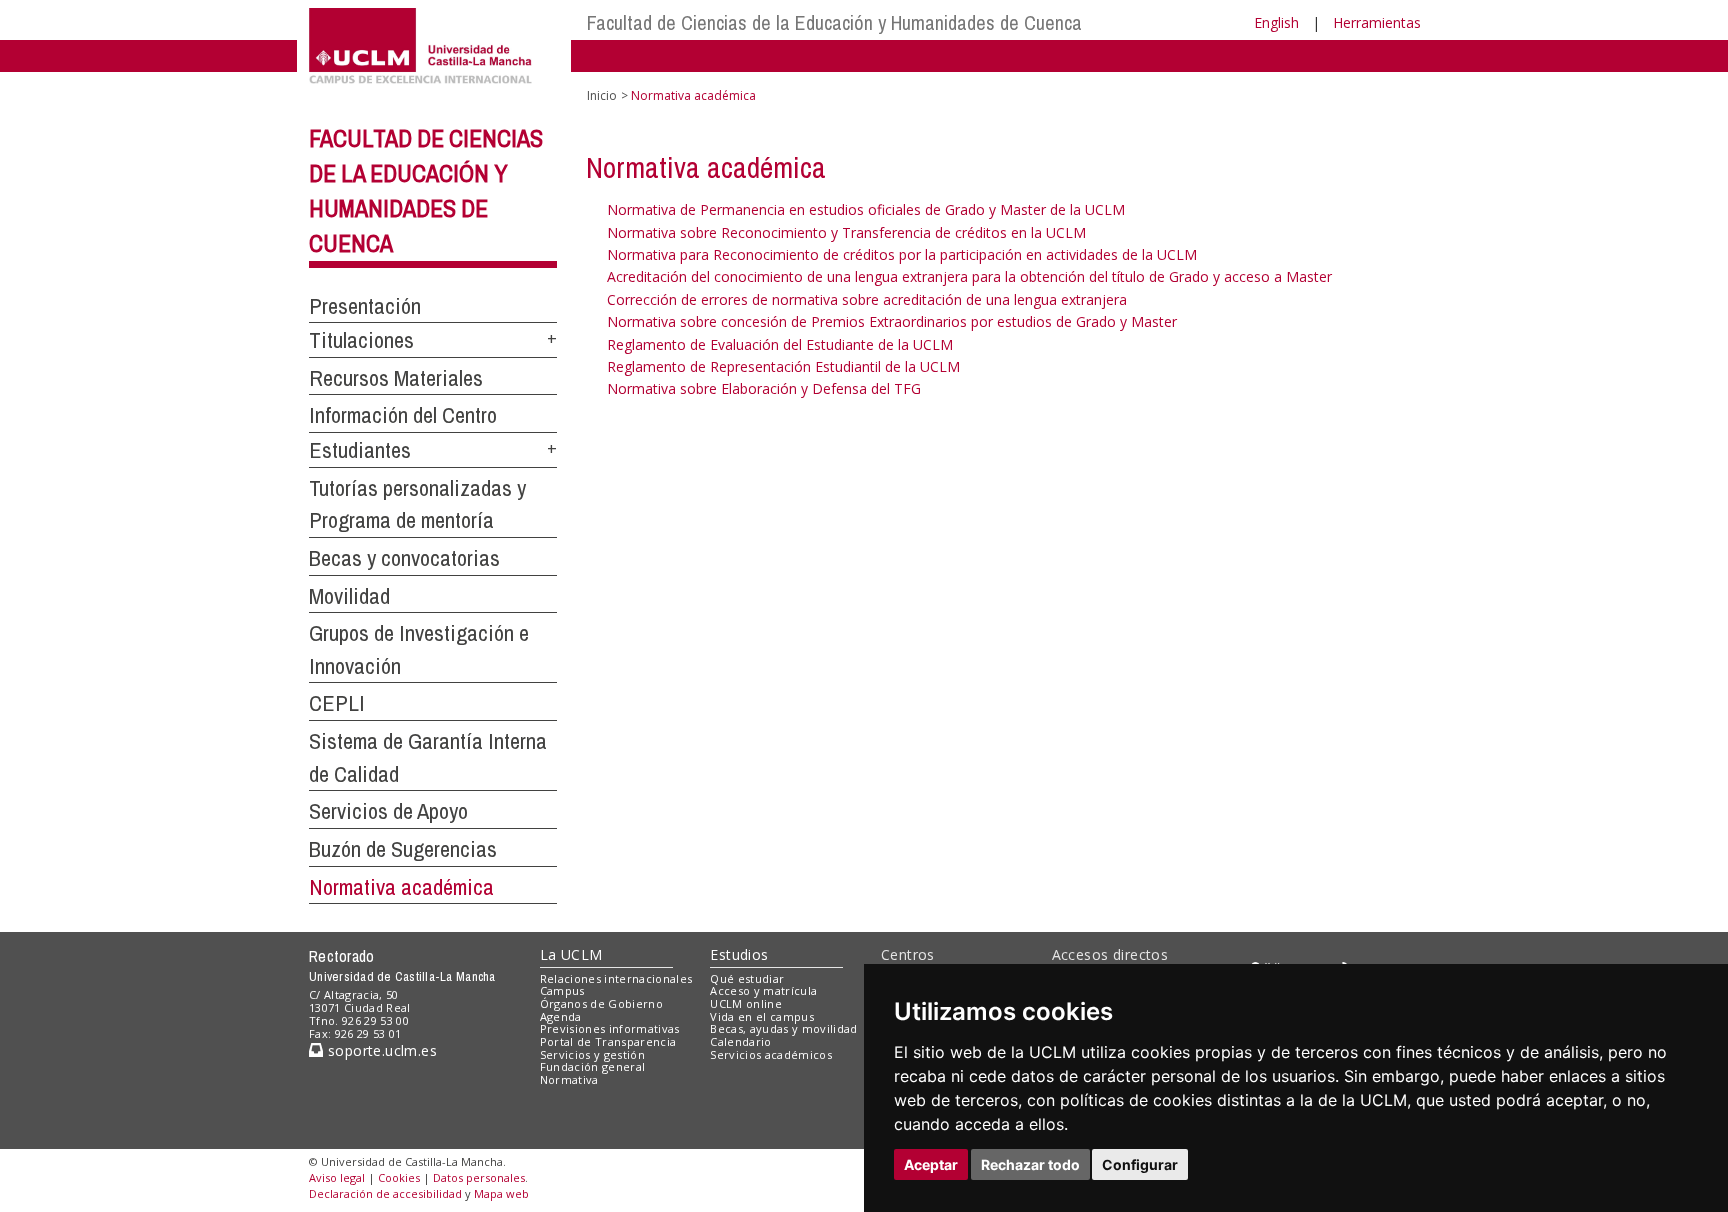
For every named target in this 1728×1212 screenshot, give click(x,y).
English (1276, 22)
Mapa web (501, 1193)
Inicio (602, 95)
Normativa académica (401, 887)
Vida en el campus (762, 1016)
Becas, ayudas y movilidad (783, 1028)
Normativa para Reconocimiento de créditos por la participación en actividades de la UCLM (902, 254)
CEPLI (337, 703)
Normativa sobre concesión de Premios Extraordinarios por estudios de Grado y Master (892, 321)
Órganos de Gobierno (601, 1003)
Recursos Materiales (396, 378)
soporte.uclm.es (380, 1050)
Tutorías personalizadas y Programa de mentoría (417, 504)
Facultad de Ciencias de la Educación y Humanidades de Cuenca (834, 22)
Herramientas (1377, 22)
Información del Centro (403, 415)
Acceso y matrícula (763, 990)
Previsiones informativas (610, 1028)
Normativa (569, 1079)
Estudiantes (360, 450)
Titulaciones (361, 340)
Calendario (740, 1041)
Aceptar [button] (931, 1164)
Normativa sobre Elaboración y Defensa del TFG (764, 388)
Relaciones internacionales (616, 978)
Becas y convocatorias (404, 558)
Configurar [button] (1140, 1164)
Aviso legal (337, 1177)
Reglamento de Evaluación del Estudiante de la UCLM (780, 344)
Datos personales (479, 1177)
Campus (562, 990)
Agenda (561, 1016)
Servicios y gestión (592, 1054)
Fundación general (593, 1066)
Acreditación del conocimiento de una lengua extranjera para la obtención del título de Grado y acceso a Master (969, 276)
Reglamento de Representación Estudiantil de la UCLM (783, 366)
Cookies (399, 1177)
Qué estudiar (747, 978)
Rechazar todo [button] (1030, 1164)
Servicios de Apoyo (388, 811)
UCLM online (746, 1003)
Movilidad (349, 596)
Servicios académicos (771, 1054)
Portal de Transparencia (608, 1041)
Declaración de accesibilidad (385, 1193)
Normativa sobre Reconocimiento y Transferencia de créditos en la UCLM (846, 232)
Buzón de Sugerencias (403, 849)
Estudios (739, 954)
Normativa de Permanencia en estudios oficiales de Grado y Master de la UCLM (866, 209)
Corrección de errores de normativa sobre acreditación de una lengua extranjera (867, 299)
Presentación (365, 306)
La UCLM (571, 954)
